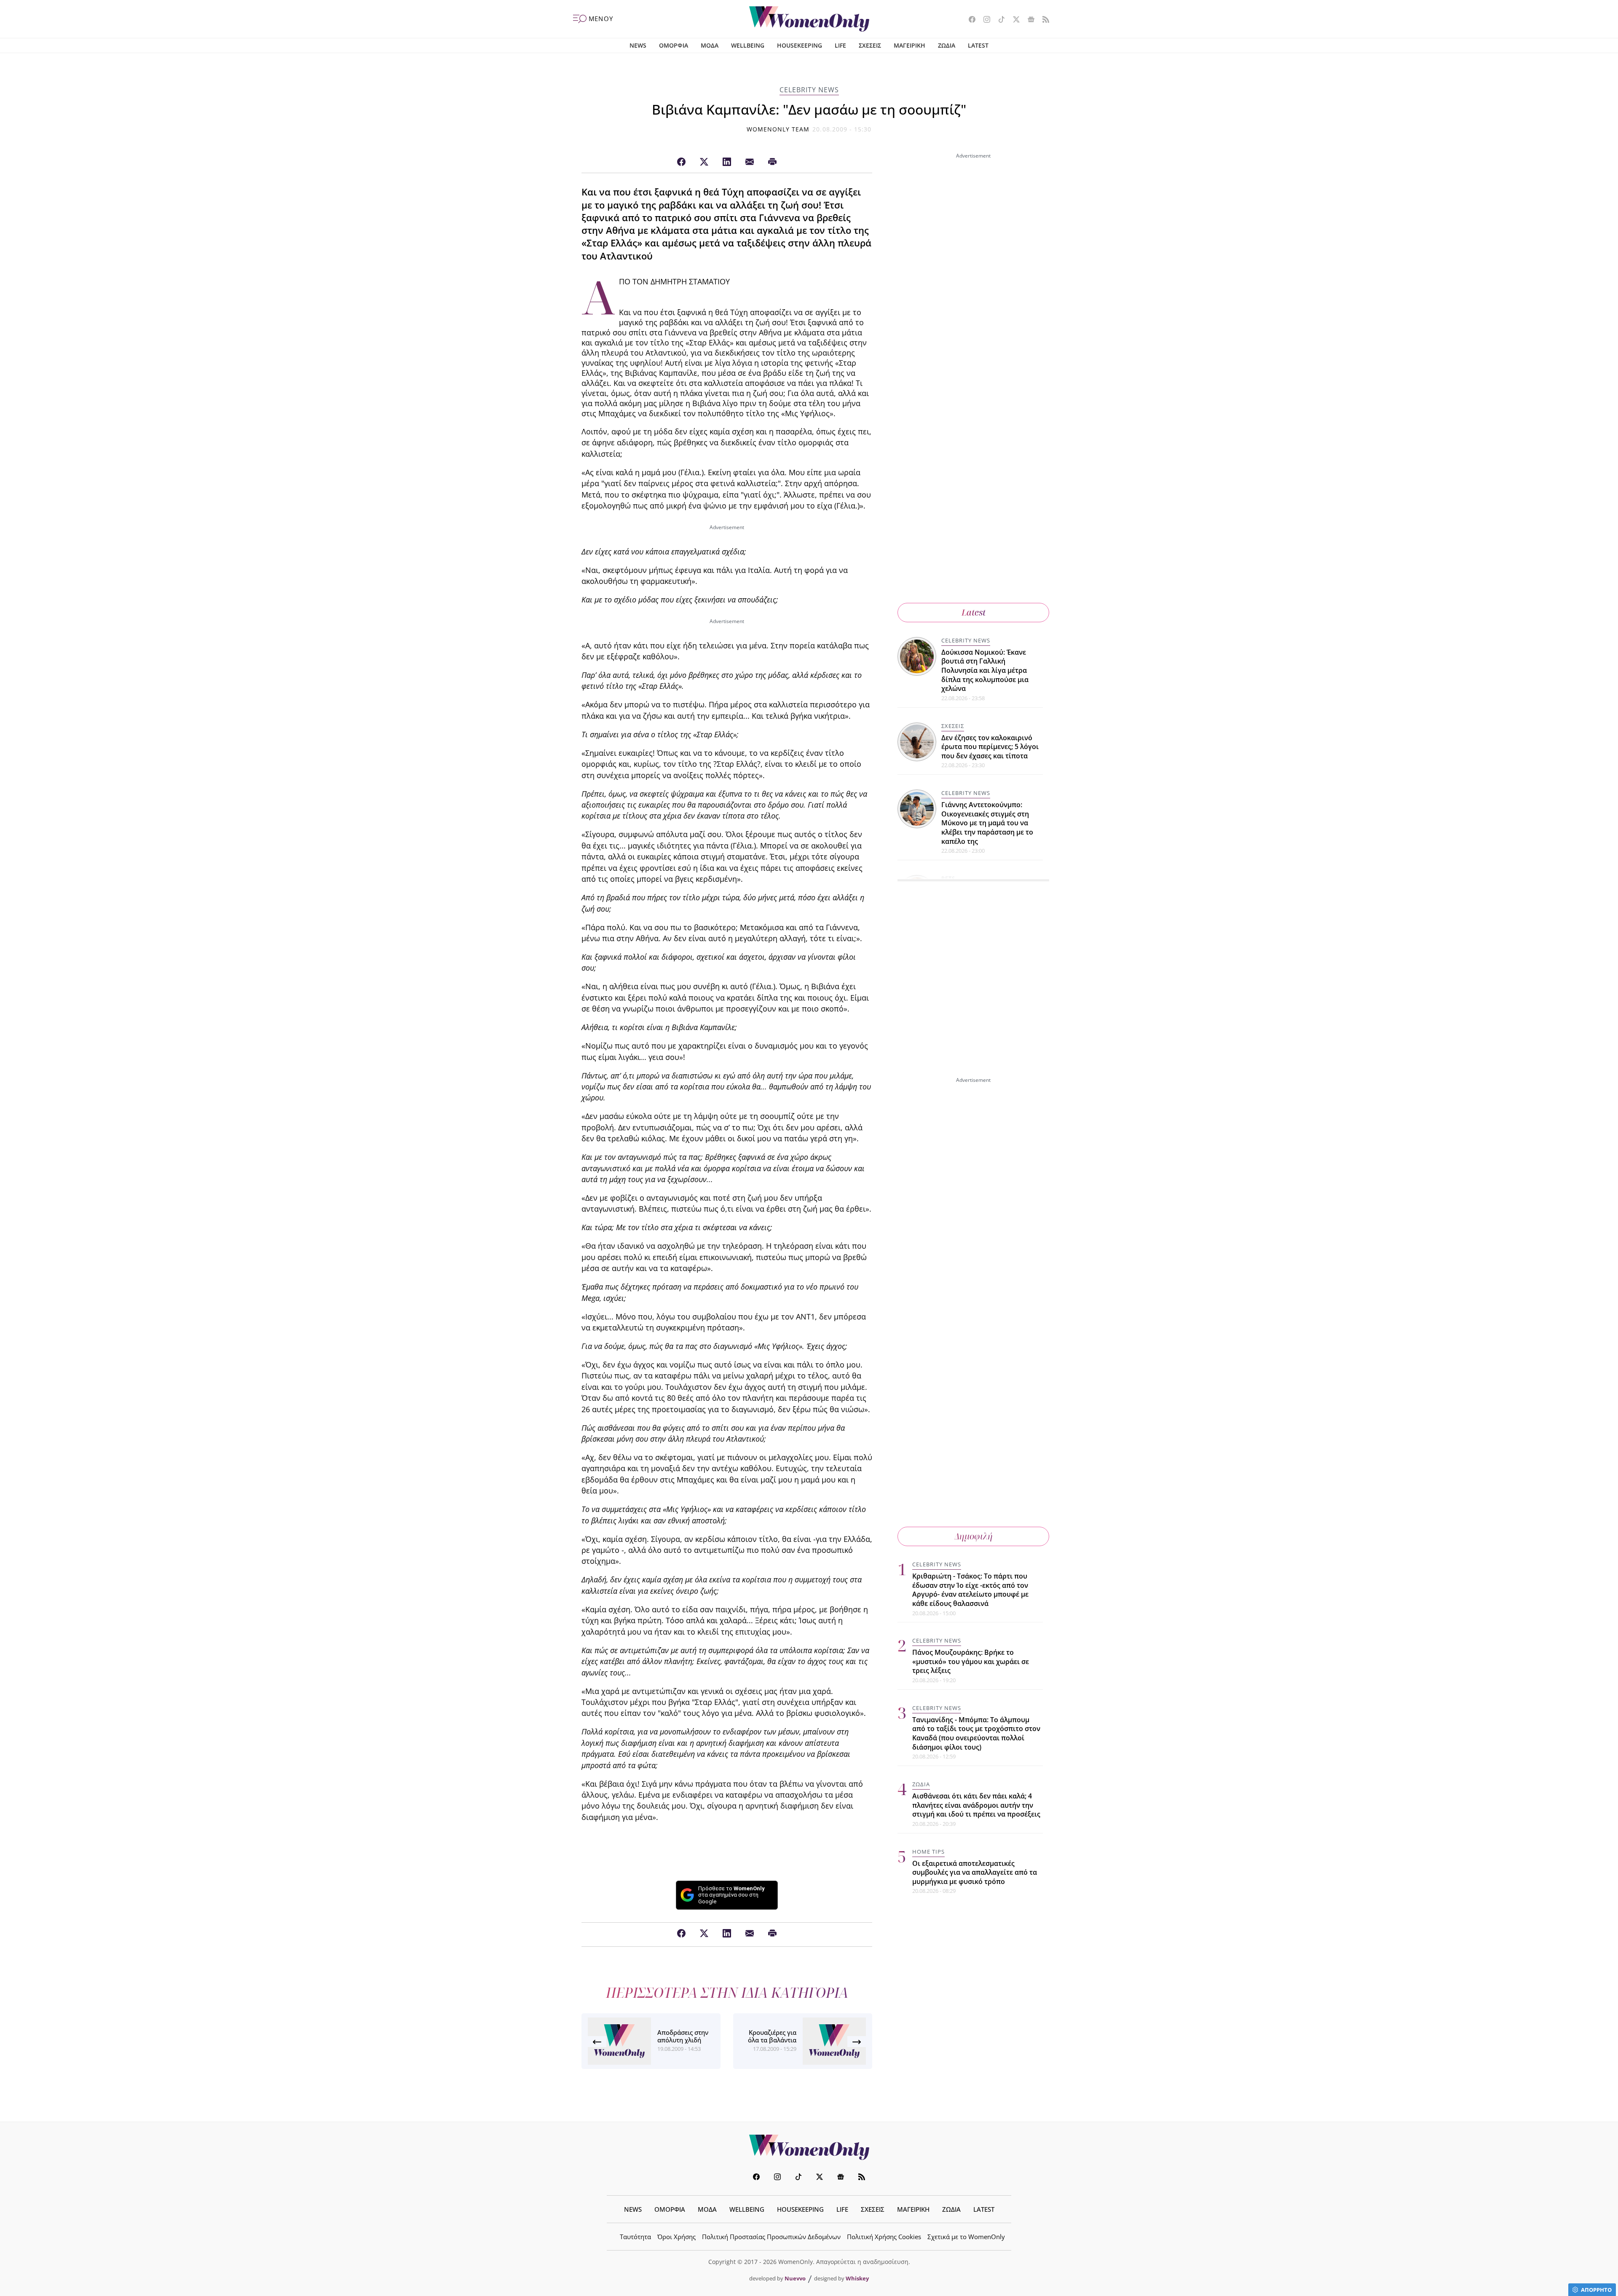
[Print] (772, 162)
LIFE (840, 45)
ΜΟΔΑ (710, 45)
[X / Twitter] (704, 162)
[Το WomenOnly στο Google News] (1028, 20)
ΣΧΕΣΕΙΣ (870, 45)
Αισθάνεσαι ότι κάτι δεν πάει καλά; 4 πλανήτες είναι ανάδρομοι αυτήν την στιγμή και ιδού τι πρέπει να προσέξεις (976, 1805)
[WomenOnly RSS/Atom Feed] (1043, 20)
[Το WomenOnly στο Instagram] (984, 20)
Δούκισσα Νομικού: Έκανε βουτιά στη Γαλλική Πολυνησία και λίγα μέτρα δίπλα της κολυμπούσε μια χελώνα (985, 670)
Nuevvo (795, 2278)
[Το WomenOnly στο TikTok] (998, 20)
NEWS (638, 45)
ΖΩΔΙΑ (947, 45)
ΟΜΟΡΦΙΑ (674, 45)
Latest (974, 612)
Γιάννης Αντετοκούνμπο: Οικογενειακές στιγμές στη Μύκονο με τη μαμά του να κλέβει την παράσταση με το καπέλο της (987, 823)
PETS (948, 878)
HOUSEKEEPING (800, 45)
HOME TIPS (928, 1852)
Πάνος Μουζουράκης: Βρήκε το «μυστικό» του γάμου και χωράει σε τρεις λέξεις (971, 1661)
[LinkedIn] (727, 162)
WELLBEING (748, 45)
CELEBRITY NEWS (809, 90)
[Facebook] (681, 162)
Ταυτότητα (635, 2237)
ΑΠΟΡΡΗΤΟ (1596, 2290)
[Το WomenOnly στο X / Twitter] (1013, 20)
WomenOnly (809, 2147)
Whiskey (857, 2278)
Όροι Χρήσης (676, 2237)
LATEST (978, 45)
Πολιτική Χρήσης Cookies (884, 2237)
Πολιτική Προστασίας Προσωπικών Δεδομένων (771, 2237)
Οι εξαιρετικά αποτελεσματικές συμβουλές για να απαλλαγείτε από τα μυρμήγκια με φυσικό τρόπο (975, 1872)
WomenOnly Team (778, 129)
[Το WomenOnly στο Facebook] (969, 20)
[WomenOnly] (809, 19)
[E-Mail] (750, 162)
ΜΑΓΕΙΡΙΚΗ (909, 45)
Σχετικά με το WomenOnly (966, 2237)
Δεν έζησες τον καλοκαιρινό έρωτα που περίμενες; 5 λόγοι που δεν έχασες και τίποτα (990, 746)
